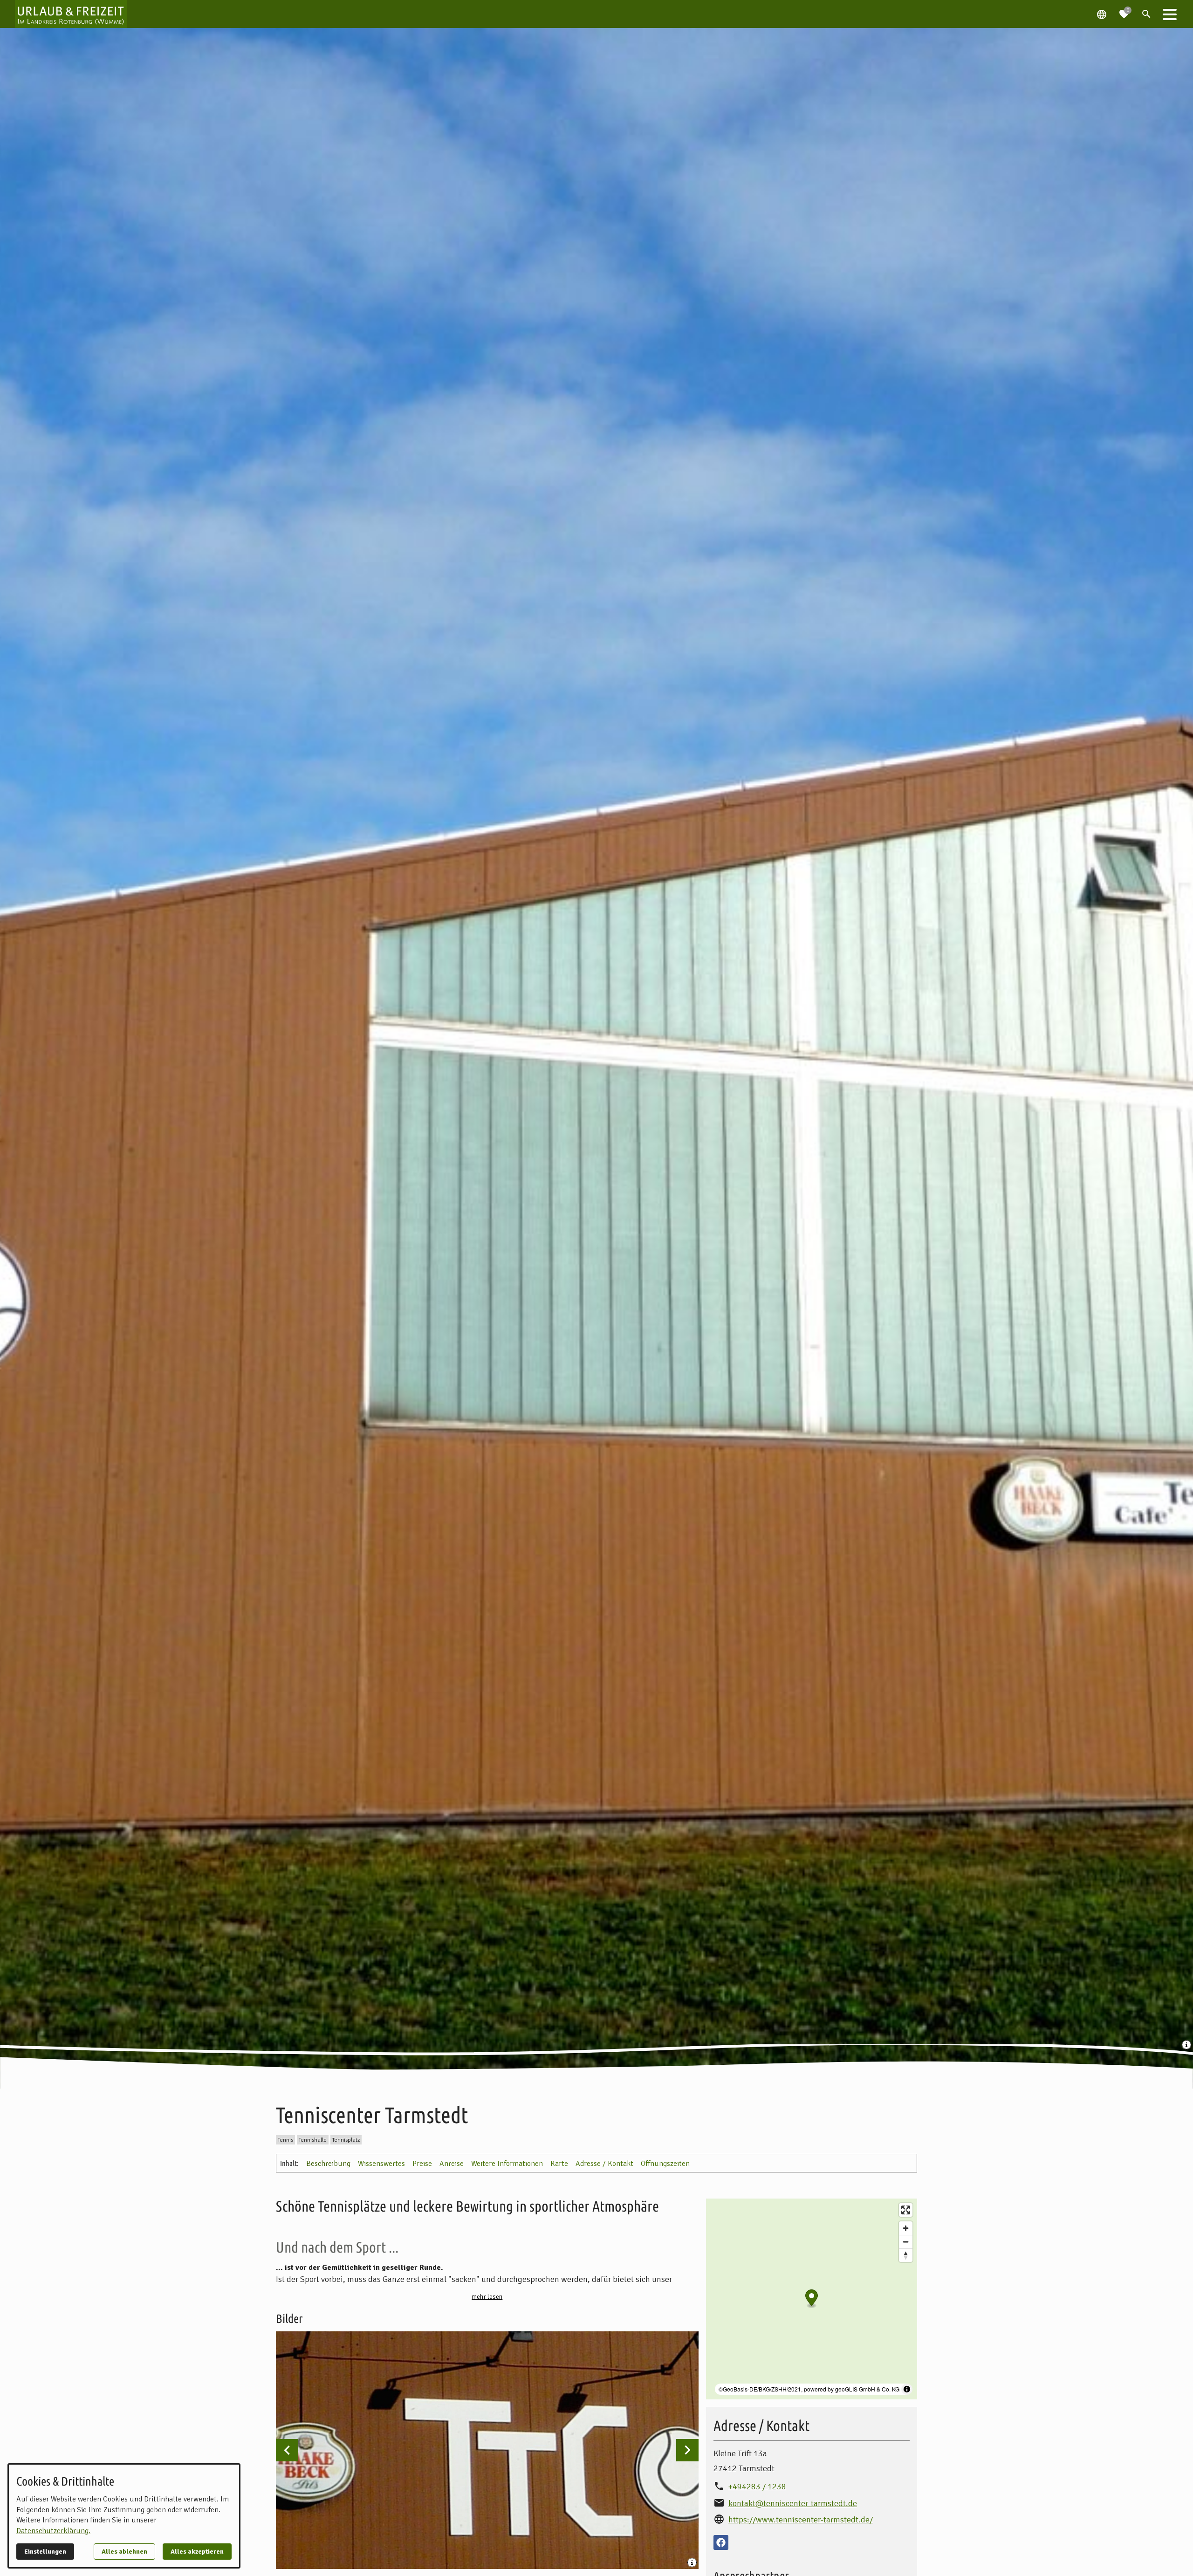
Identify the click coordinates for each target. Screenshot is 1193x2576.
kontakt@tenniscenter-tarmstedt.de (793, 2503)
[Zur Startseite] (71, 14)
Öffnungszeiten (665, 2164)
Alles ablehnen (124, 2552)
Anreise (452, 2164)
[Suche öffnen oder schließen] (1146, 14)
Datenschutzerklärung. (53, 2531)
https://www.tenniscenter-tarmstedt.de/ (801, 2520)
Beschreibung (328, 2164)
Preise (422, 2164)
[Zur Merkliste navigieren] (1124, 10)
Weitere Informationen (507, 2164)
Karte (559, 2164)
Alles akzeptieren (197, 2552)
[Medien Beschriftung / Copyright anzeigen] (1187, 2046)
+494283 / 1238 (757, 2487)
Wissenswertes (381, 2164)
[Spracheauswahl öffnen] (1102, 14)
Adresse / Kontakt (604, 2164)
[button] (1170, 14)
